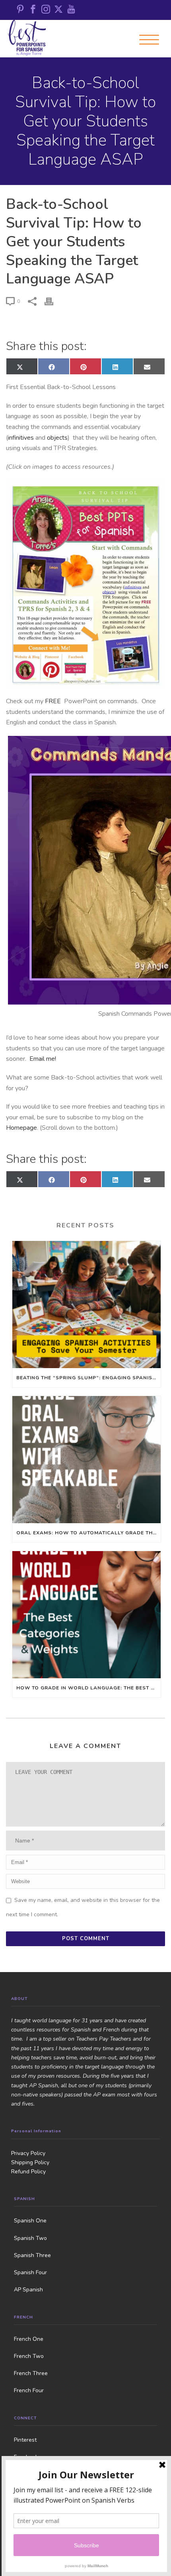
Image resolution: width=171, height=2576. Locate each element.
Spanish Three (32, 2255)
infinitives (22, 438)
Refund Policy (28, 2172)
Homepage (21, 1128)
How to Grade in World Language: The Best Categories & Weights (88, 1688)
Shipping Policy (30, 2162)
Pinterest (25, 2440)
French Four (29, 2390)
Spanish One (30, 2221)
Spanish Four (30, 2272)
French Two (29, 2356)
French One (29, 2339)
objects (57, 438)
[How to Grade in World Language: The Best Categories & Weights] (86, 1615)
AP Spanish (28, 2290)
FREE (54, 701)
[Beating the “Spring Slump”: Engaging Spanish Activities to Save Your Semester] (86, 1305)
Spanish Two (30, 2238)
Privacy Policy (28, 2153)
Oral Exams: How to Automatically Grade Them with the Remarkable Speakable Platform (88, 1533)
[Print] (53, 301)
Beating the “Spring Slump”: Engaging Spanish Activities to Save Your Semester (88, 1378)
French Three (31, 2373)
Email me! (43, 1059)
